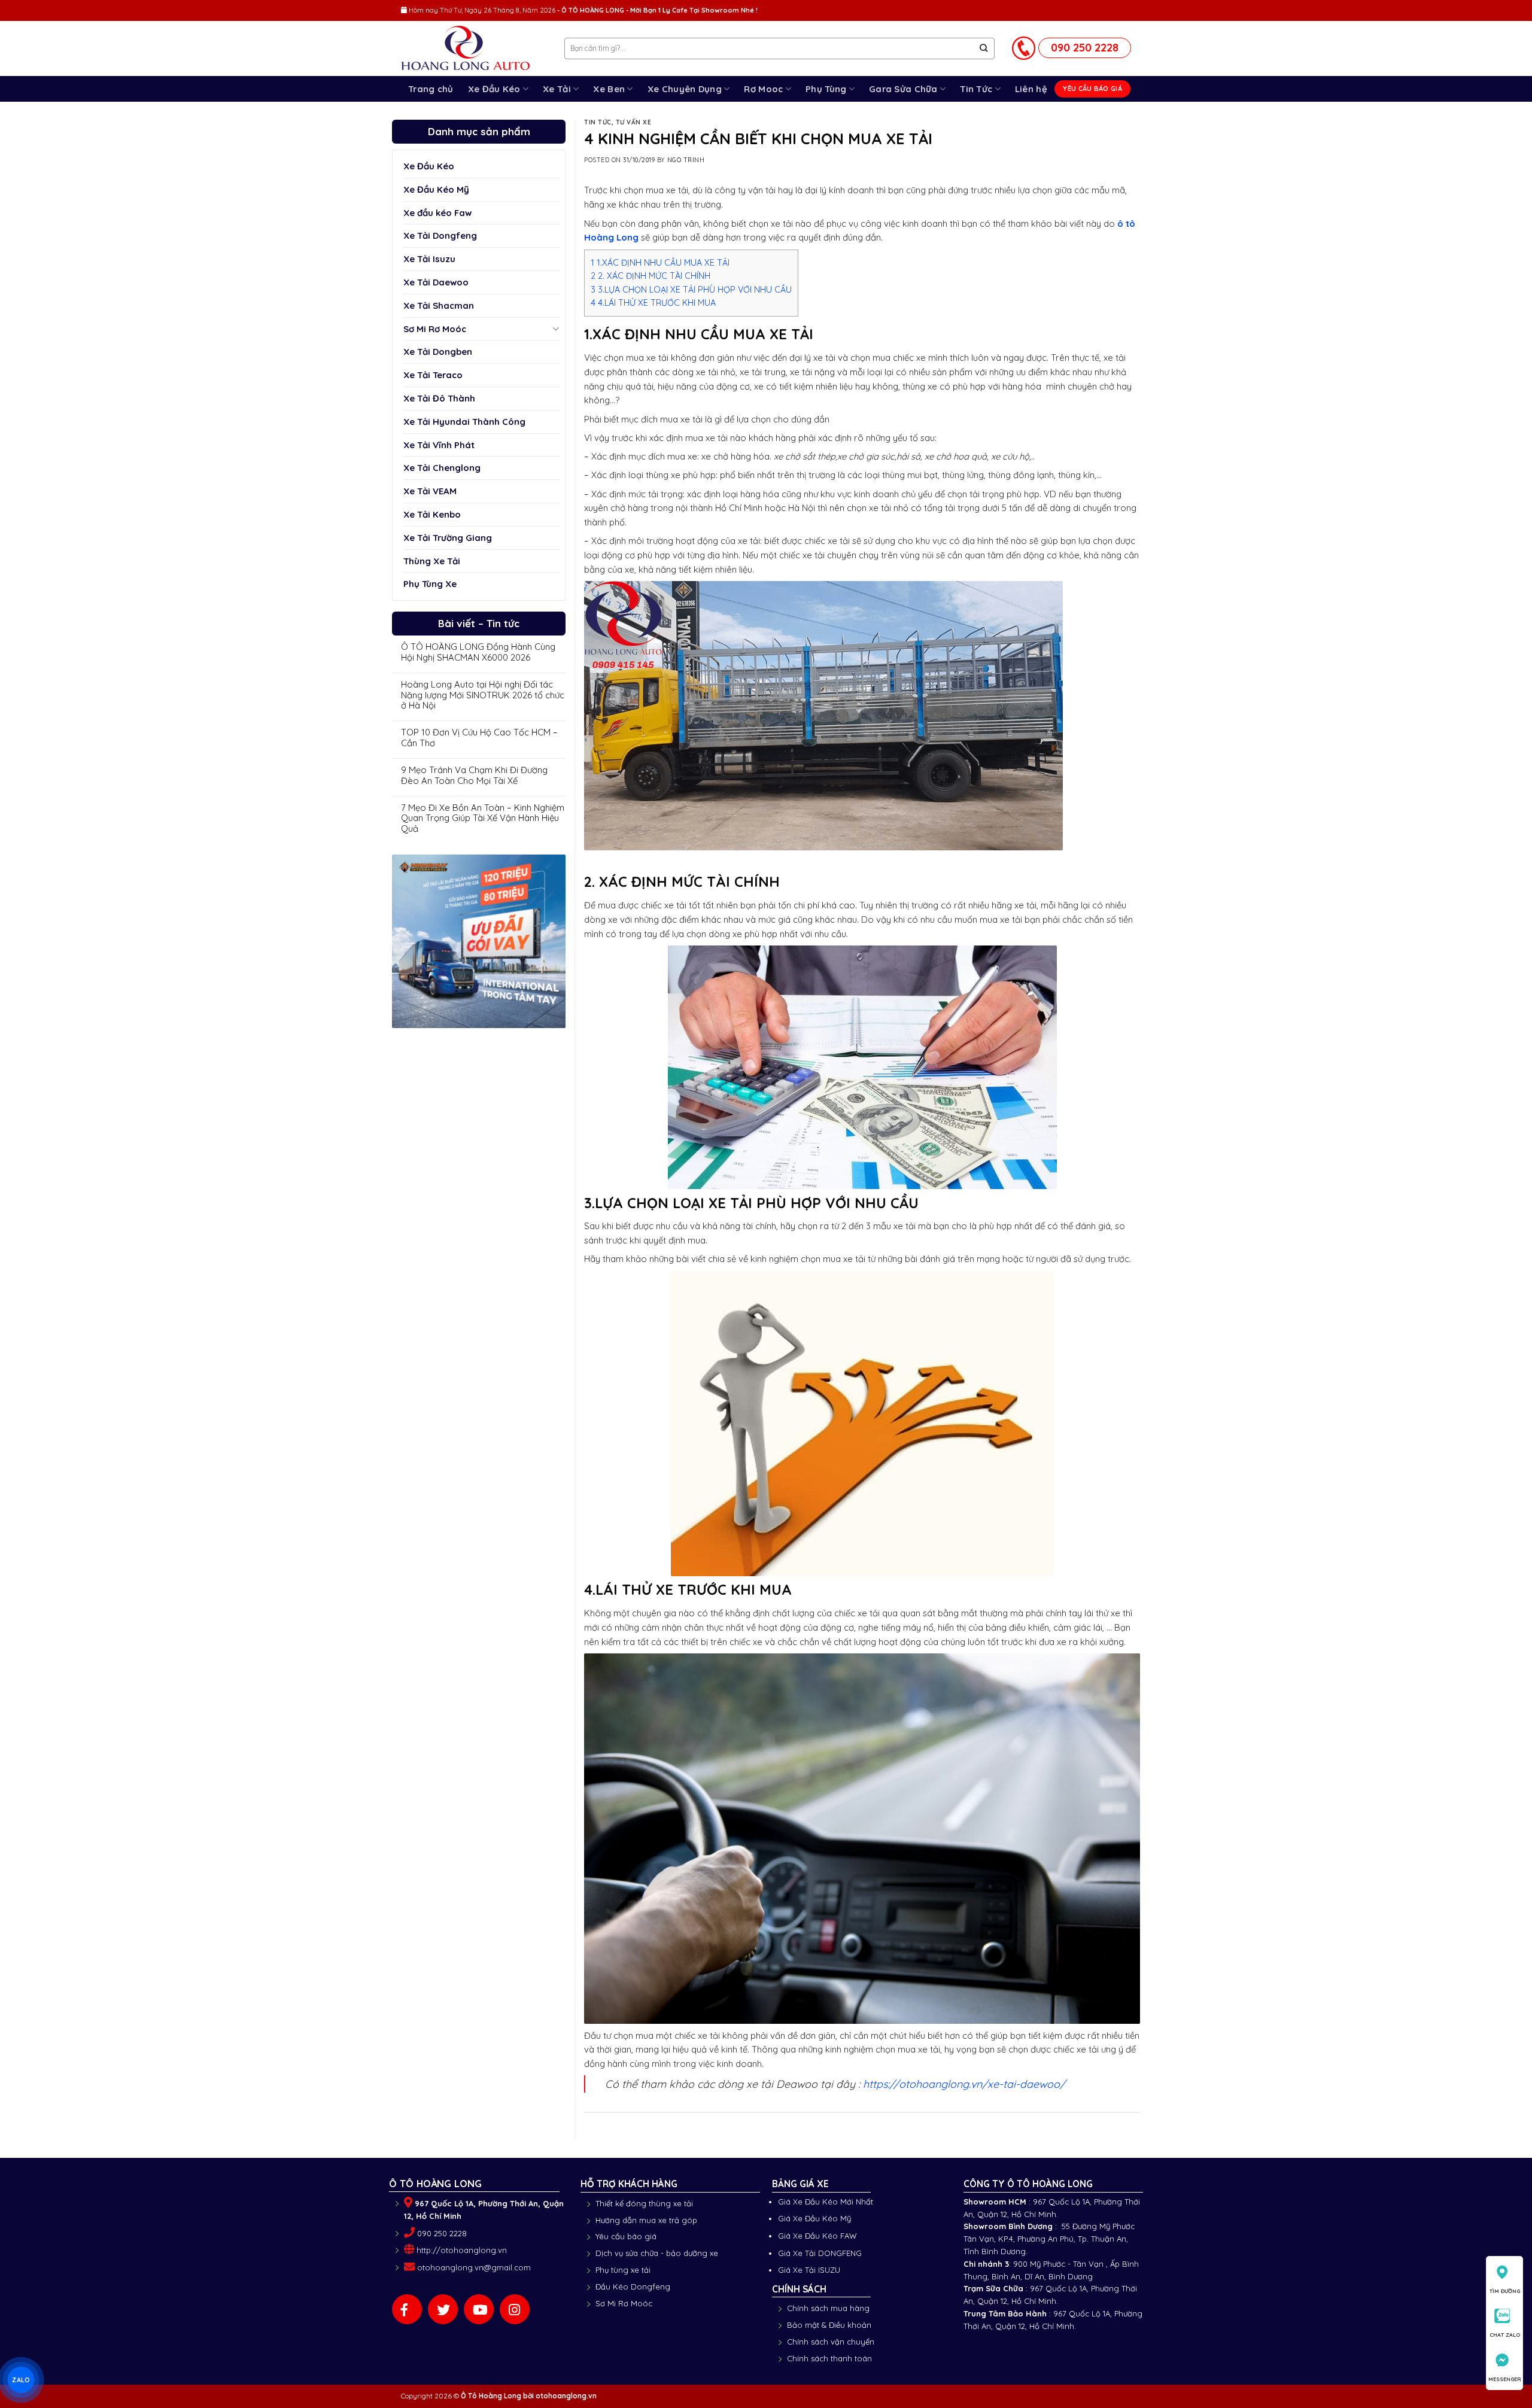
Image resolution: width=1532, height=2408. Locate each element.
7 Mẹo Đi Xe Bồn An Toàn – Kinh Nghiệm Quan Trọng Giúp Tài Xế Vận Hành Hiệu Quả (483, 819)
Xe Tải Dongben (438, 352)
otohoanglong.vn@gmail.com (474, 2267)
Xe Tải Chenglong (442, 468)
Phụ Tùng (826, 89)
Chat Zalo (1505, 2335)
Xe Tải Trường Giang (448, 538)
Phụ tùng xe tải (623, 2270)
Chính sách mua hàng (828, 2308)
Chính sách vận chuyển (831, 2342)
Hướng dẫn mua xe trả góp (646, 2220)
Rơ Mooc (763, 89)
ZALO (21, 2380)
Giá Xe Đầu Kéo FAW (817, 2236)
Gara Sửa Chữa (903, 89)
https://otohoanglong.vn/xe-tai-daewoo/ (964, 2084)
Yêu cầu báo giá (626, 2236)
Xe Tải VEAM (430, 491)
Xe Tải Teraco (433, 375)
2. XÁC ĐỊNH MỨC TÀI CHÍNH (651, 276)
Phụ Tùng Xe (430, 584)
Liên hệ (1031, 89)
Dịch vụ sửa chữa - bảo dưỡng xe (657, 2253)
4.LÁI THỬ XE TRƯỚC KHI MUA (653, 303)
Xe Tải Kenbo (432, 514)
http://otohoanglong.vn (462, 2250)
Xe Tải (557, 89)
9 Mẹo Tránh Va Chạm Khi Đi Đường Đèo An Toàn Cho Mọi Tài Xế (474, 776)
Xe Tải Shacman (439, 305)
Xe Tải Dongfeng (440, 235)
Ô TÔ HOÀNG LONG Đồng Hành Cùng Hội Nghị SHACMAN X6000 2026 (478, 652)
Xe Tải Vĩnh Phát (439, 445)
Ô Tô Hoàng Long (491, 2396)
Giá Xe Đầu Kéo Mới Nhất (826, 2202)
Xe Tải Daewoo (436, 282)
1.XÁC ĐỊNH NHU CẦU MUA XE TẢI (660, 263)
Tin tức (598, 122)
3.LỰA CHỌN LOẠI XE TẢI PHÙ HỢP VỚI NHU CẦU (691, 290)
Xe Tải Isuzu (429, 259)
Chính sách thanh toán (829, 2358)
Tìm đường (1505, 2291)
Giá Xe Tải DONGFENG (820, 2253)
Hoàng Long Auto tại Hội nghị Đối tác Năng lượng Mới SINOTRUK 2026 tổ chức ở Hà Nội (483, 695)
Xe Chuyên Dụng (685, 89)
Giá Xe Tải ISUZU (809, 2270)
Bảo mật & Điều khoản (829, 2325)
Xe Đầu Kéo (494, 89)
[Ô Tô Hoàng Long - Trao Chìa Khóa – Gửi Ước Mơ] (474, 49)
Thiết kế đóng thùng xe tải (644, 2203)
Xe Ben (609, 89)
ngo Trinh (686, 160)
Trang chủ (431, 89)
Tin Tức (976, 89)
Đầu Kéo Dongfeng (633, 2287)
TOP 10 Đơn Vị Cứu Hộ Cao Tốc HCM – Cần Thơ (479, 738)
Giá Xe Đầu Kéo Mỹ (814, 2218)
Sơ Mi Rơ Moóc (435, 329)
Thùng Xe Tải (432, 561)
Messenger (1505, 2379)
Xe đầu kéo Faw (437, 213)
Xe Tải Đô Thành (439, 398)
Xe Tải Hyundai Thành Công (464, 422)
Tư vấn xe (634, 122)
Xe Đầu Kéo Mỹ (436, 189)
